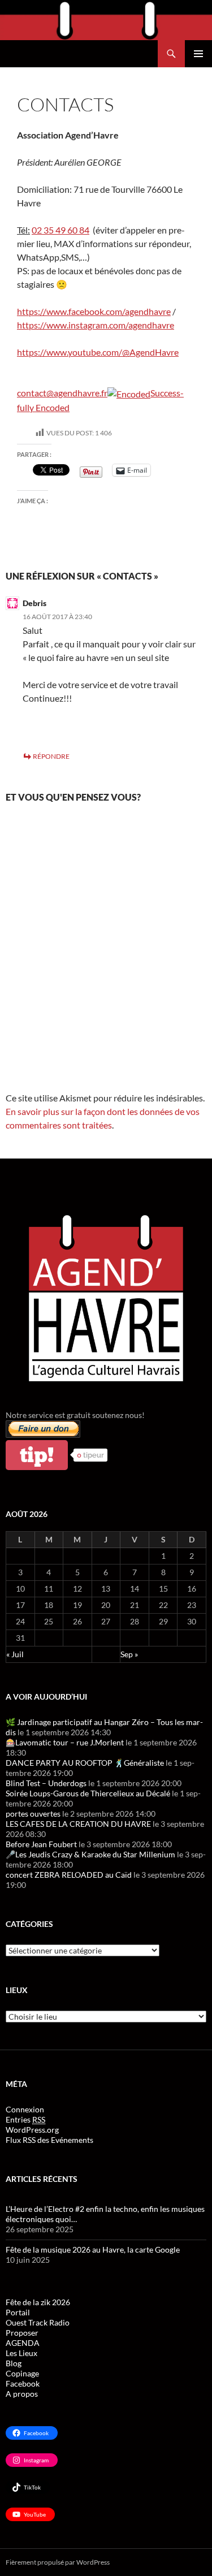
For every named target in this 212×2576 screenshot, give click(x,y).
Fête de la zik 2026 (38, 2302)
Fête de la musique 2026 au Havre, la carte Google (93, 2249)
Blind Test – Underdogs (46, 1783)
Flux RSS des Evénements (49, 2140)
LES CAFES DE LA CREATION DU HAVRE (78, 1824)
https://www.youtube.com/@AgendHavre (98, 352)
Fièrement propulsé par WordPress (58, 2562)
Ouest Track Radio (38, 2322)
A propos (22, 2394)
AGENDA (23, 2343)
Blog (14, 2363)
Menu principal (198, 54)
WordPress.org (32, 2130)
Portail (18, 2312)
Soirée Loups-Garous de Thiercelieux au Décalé (88, 1793)
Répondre (51, 756)
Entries (25, 2119)
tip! (37, 1455)
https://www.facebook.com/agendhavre (94, 311)
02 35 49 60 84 (60, 230)
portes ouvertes (33, 1814)
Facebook (23, 2383)
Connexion (25, 2109)
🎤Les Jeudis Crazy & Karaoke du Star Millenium (90, 1854)
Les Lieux (21, 2353)
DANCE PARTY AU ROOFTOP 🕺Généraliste (85, 1763)
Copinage (22, 2373)
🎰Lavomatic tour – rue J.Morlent (65, 1742)
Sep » (129, 1654)
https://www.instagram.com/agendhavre (96, 325)
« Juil (15, 1654)
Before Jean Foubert (41, 1844)
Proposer (22, 2333)
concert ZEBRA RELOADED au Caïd (69, 1875)
